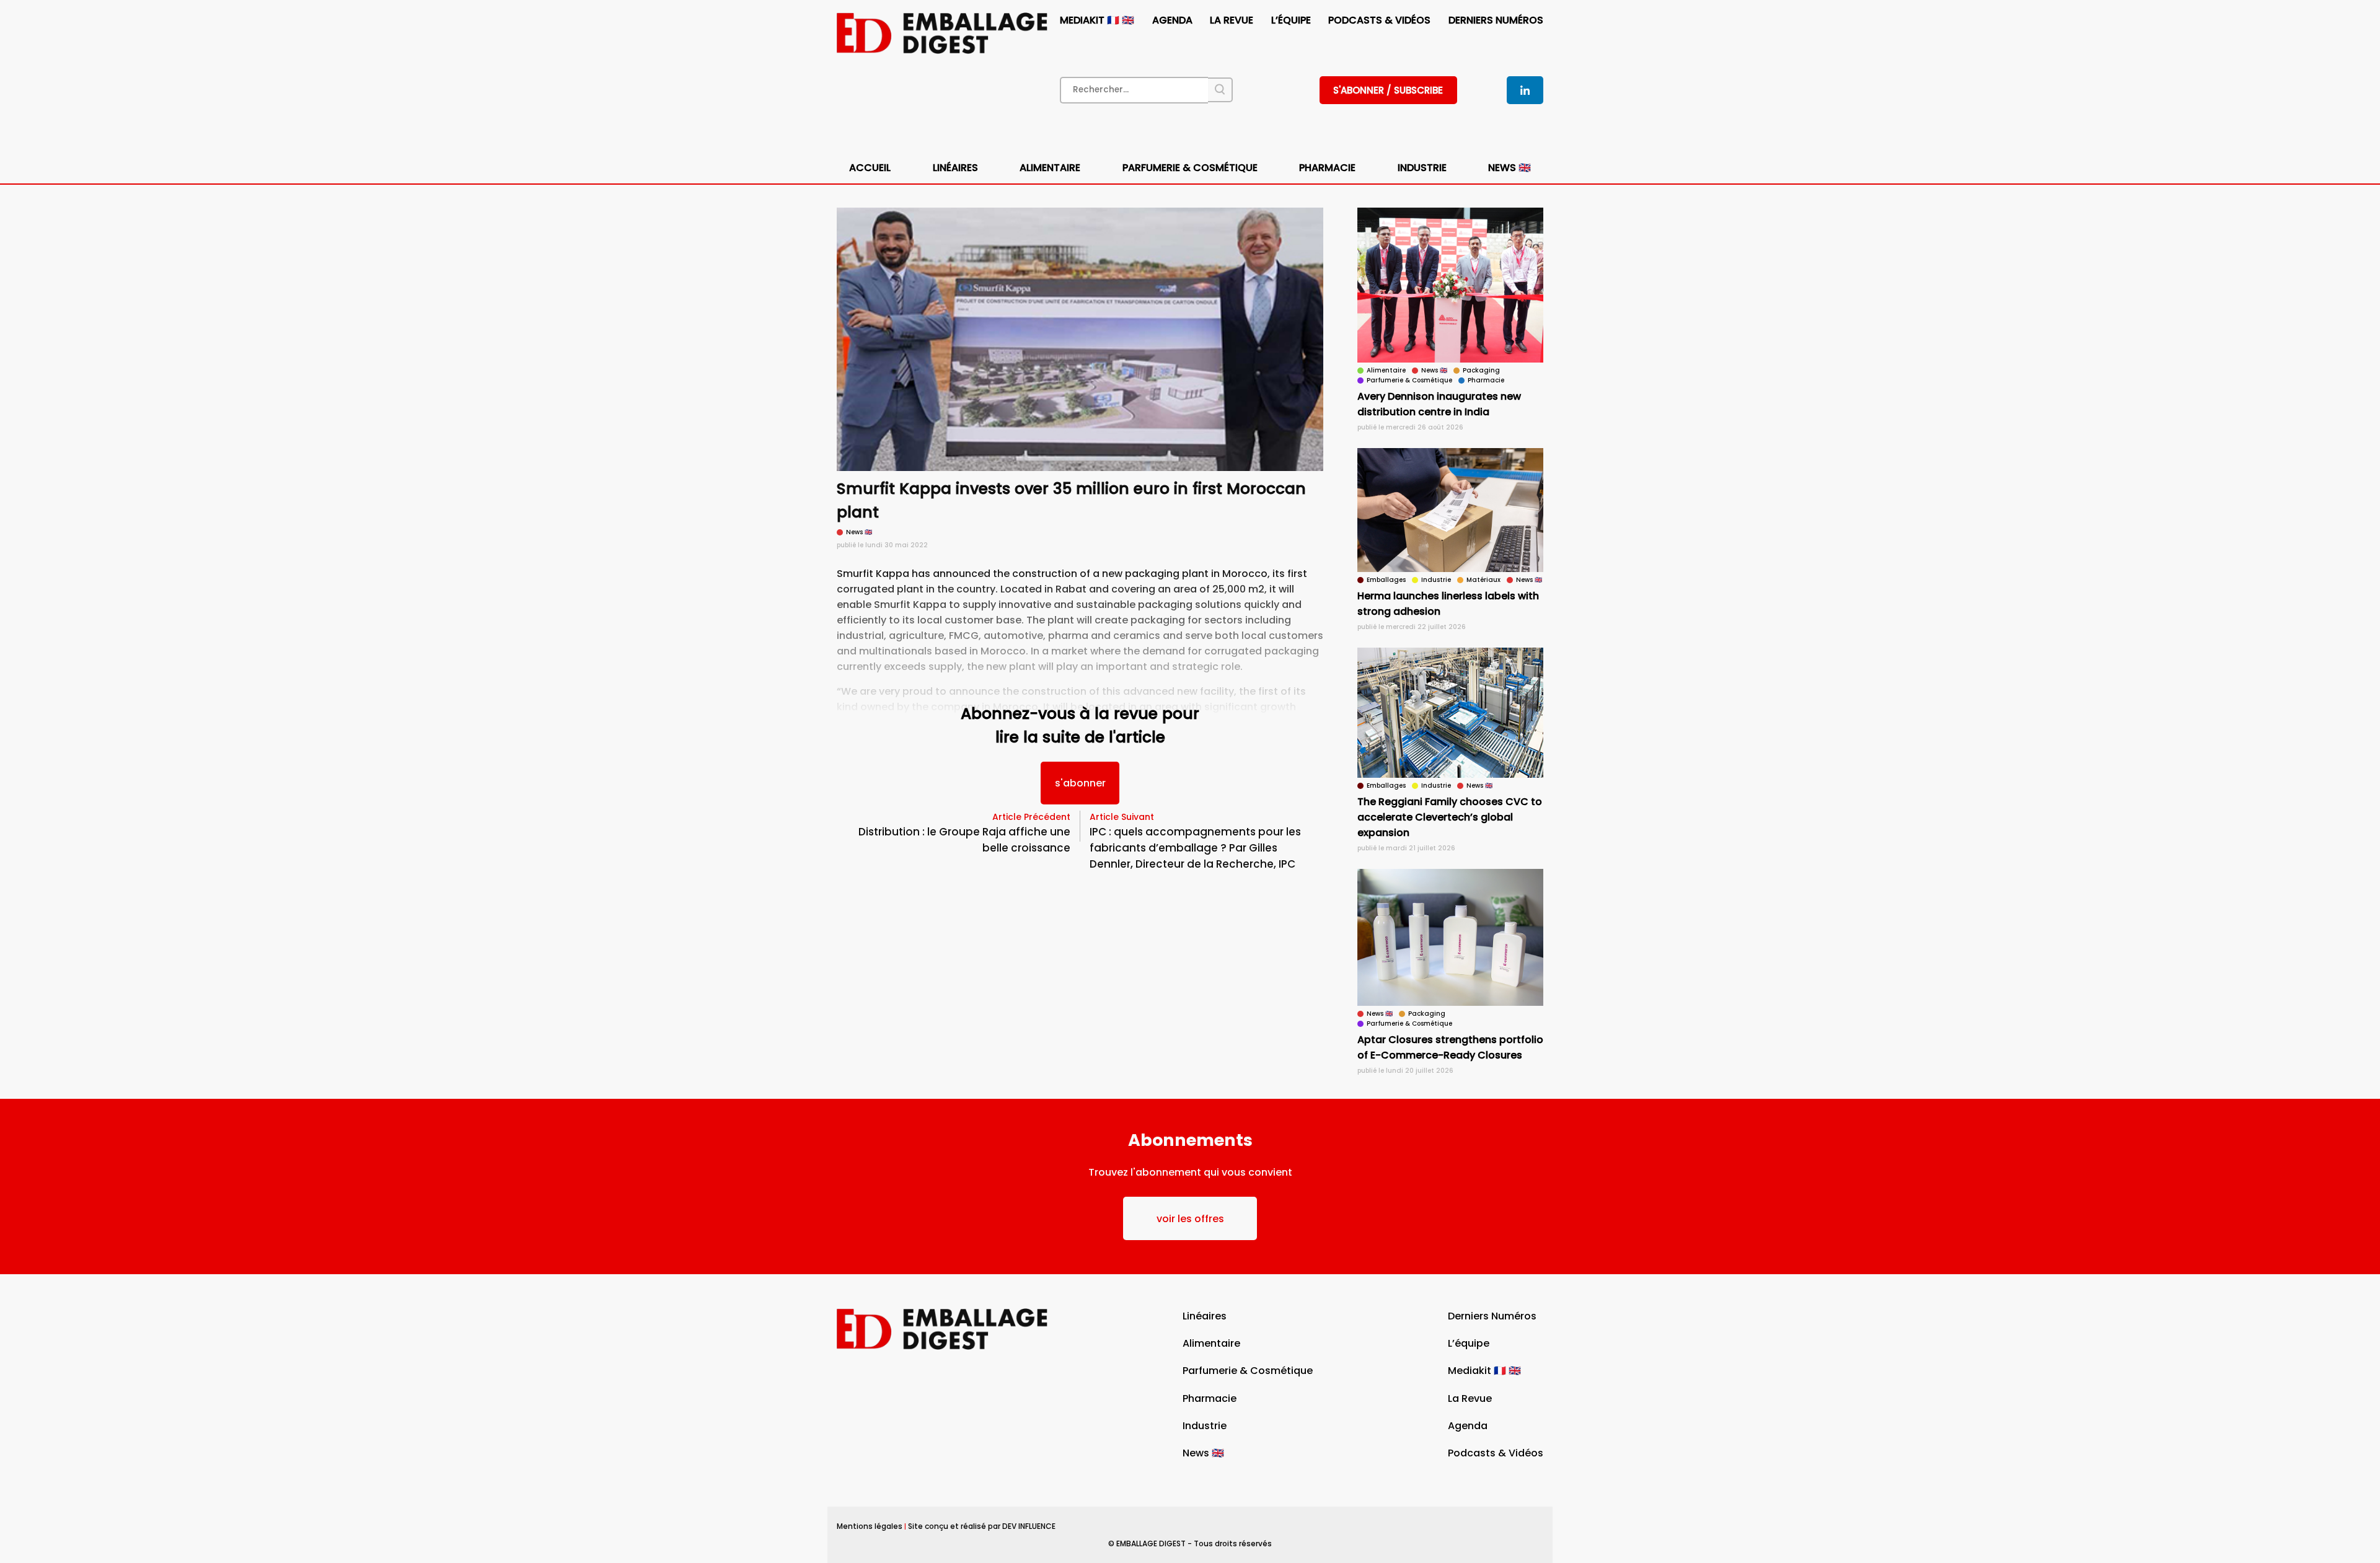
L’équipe (1291, 20)
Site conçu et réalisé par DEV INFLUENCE (982, 1526)
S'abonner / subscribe (1388, 90)
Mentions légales (870, 1526)
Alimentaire (1050, 168)
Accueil (870, 168)
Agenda (1172, 20)
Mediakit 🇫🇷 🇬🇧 (1097, 20)
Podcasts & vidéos (1379, 20)
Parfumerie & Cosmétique (1190, 168)
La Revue (1232, 20)
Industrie (1205, 1426)
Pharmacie (1327, 168)
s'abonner (1080, 783)
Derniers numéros (1496, 20)
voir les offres (1190, 1219)
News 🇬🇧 (1510, 168)
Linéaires (955, 168)
